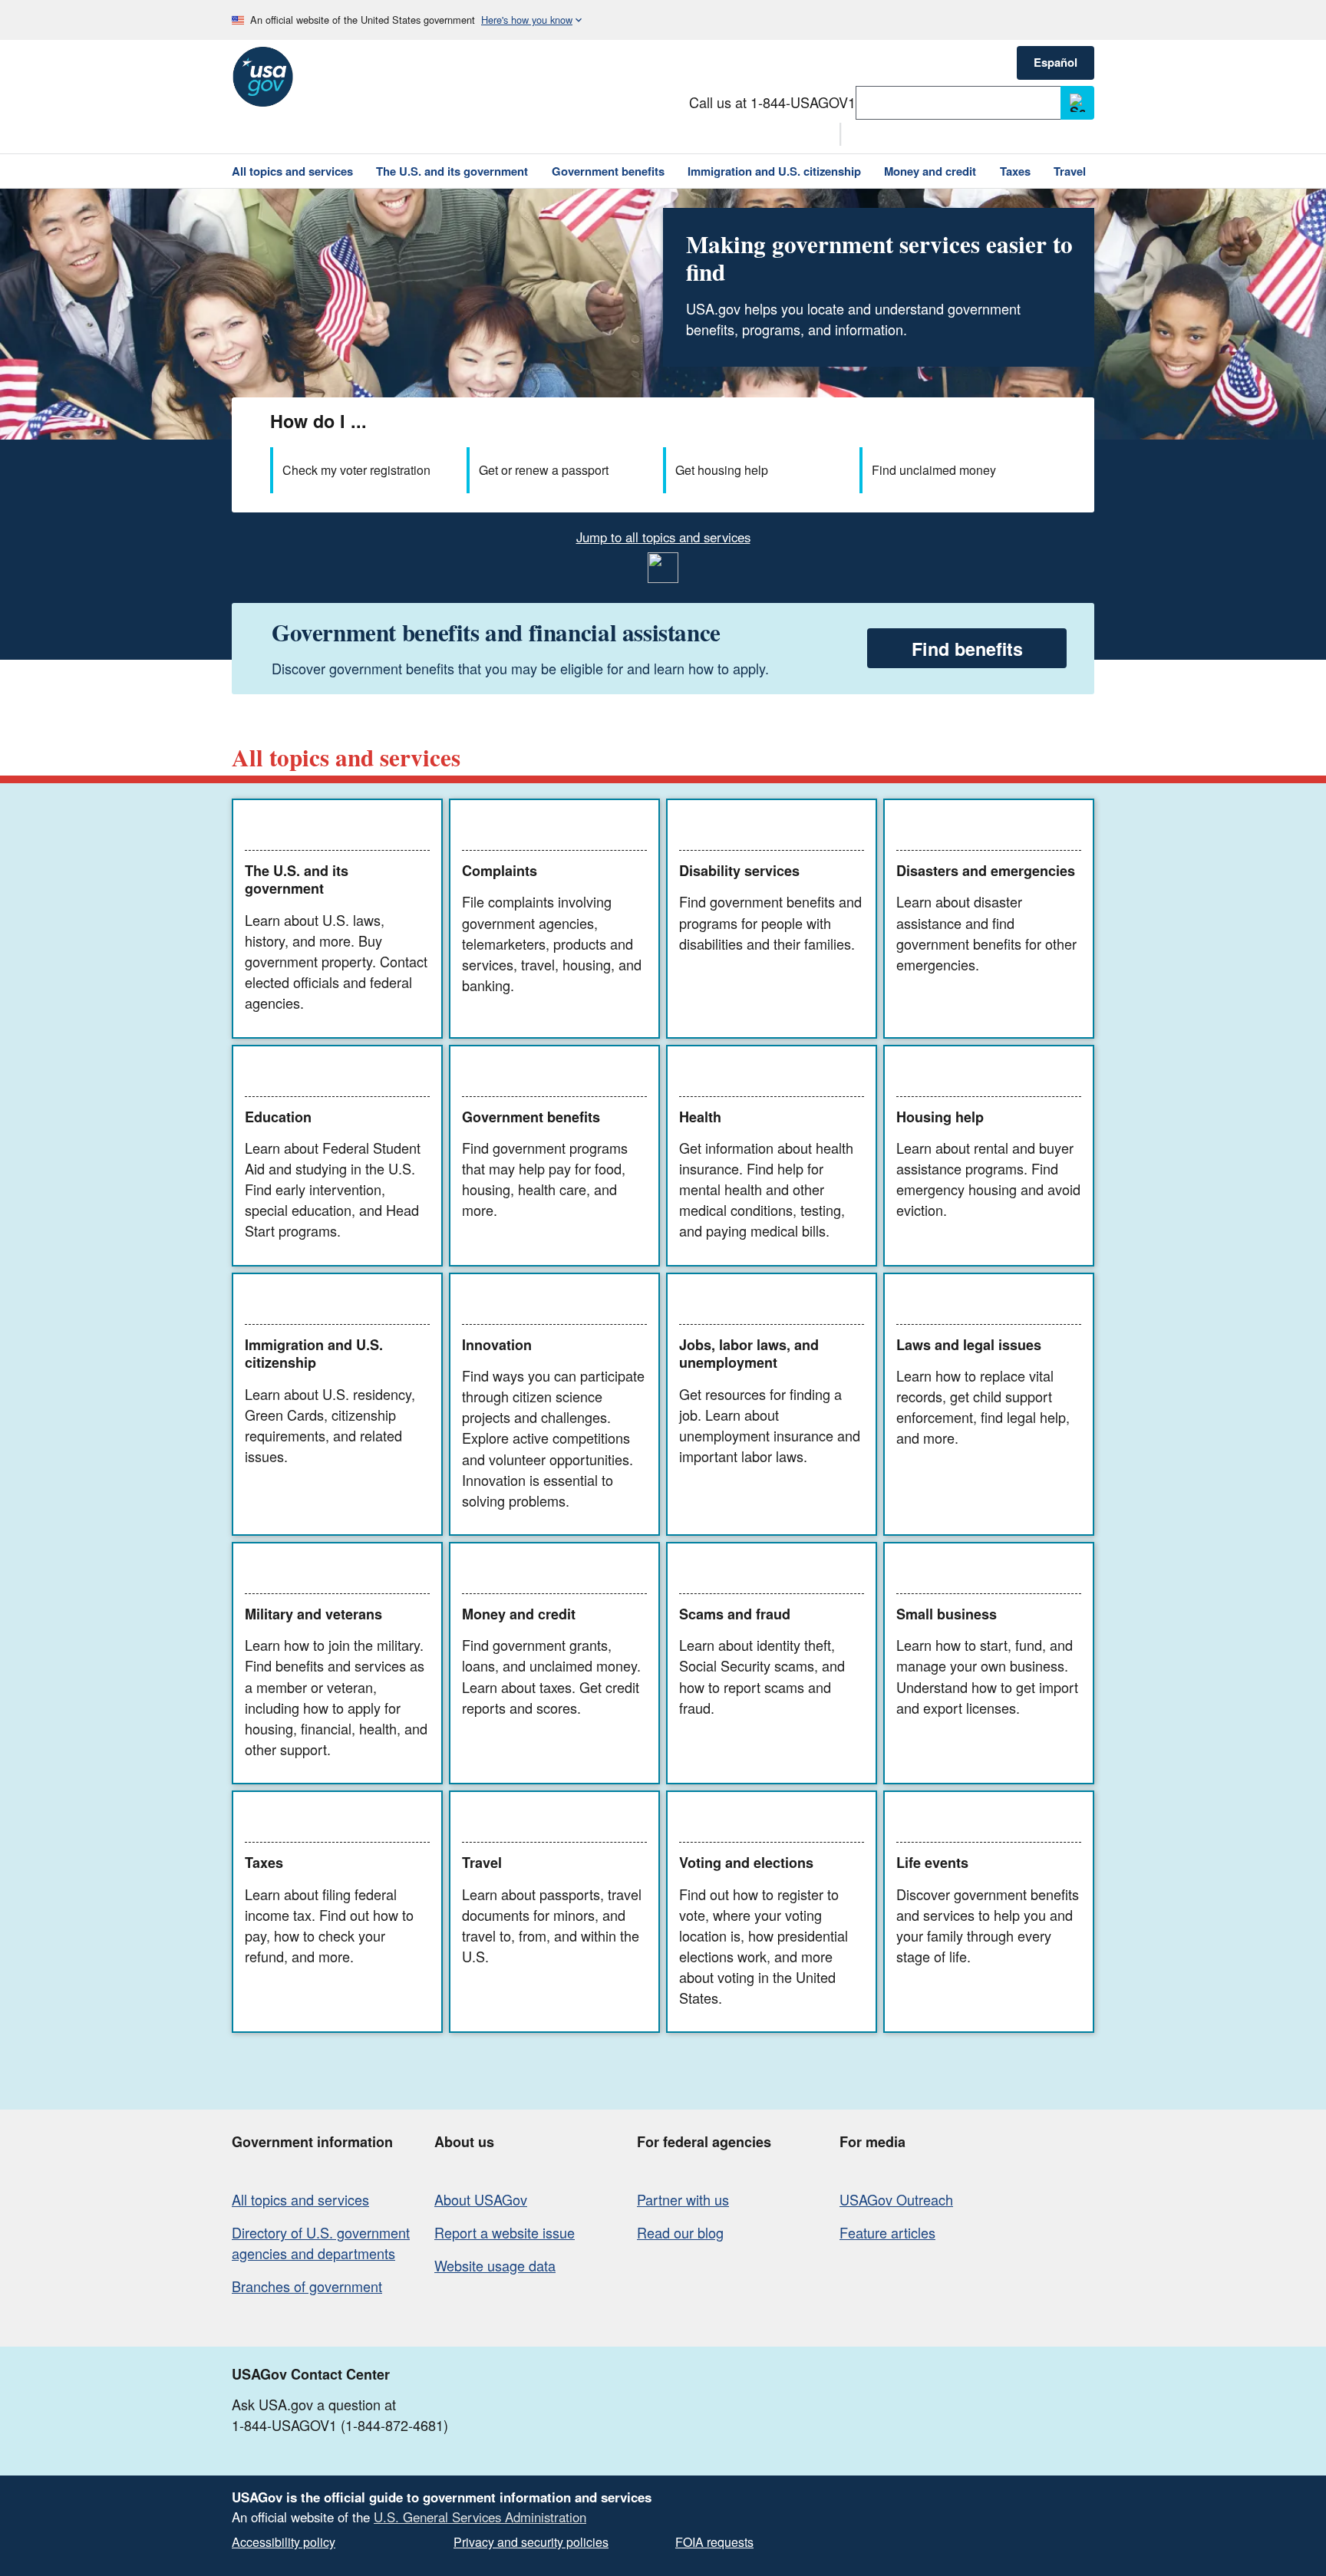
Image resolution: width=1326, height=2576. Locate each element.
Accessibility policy (284, 2542)
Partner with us (683, 2199)
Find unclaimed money (934, 470)
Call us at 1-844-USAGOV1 (772, 102)
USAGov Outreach (896, 2199)
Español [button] (1056, 62)
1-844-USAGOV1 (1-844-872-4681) (340, 2425)
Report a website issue (505, 2232)
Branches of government (307, 2286)
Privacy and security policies (531, 2542)
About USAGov (481, 2199)
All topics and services (300, 2199)
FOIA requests (714, 2542)
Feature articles (887, 2232)
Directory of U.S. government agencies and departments (321, 2243)
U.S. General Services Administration (480, 2517)
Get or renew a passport (544, 470)
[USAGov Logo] (262, 77)
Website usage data (495, 2265)
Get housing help (722, 470)
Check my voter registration (356, 470)
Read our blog (680, 2232)
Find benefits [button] (967, 649)
